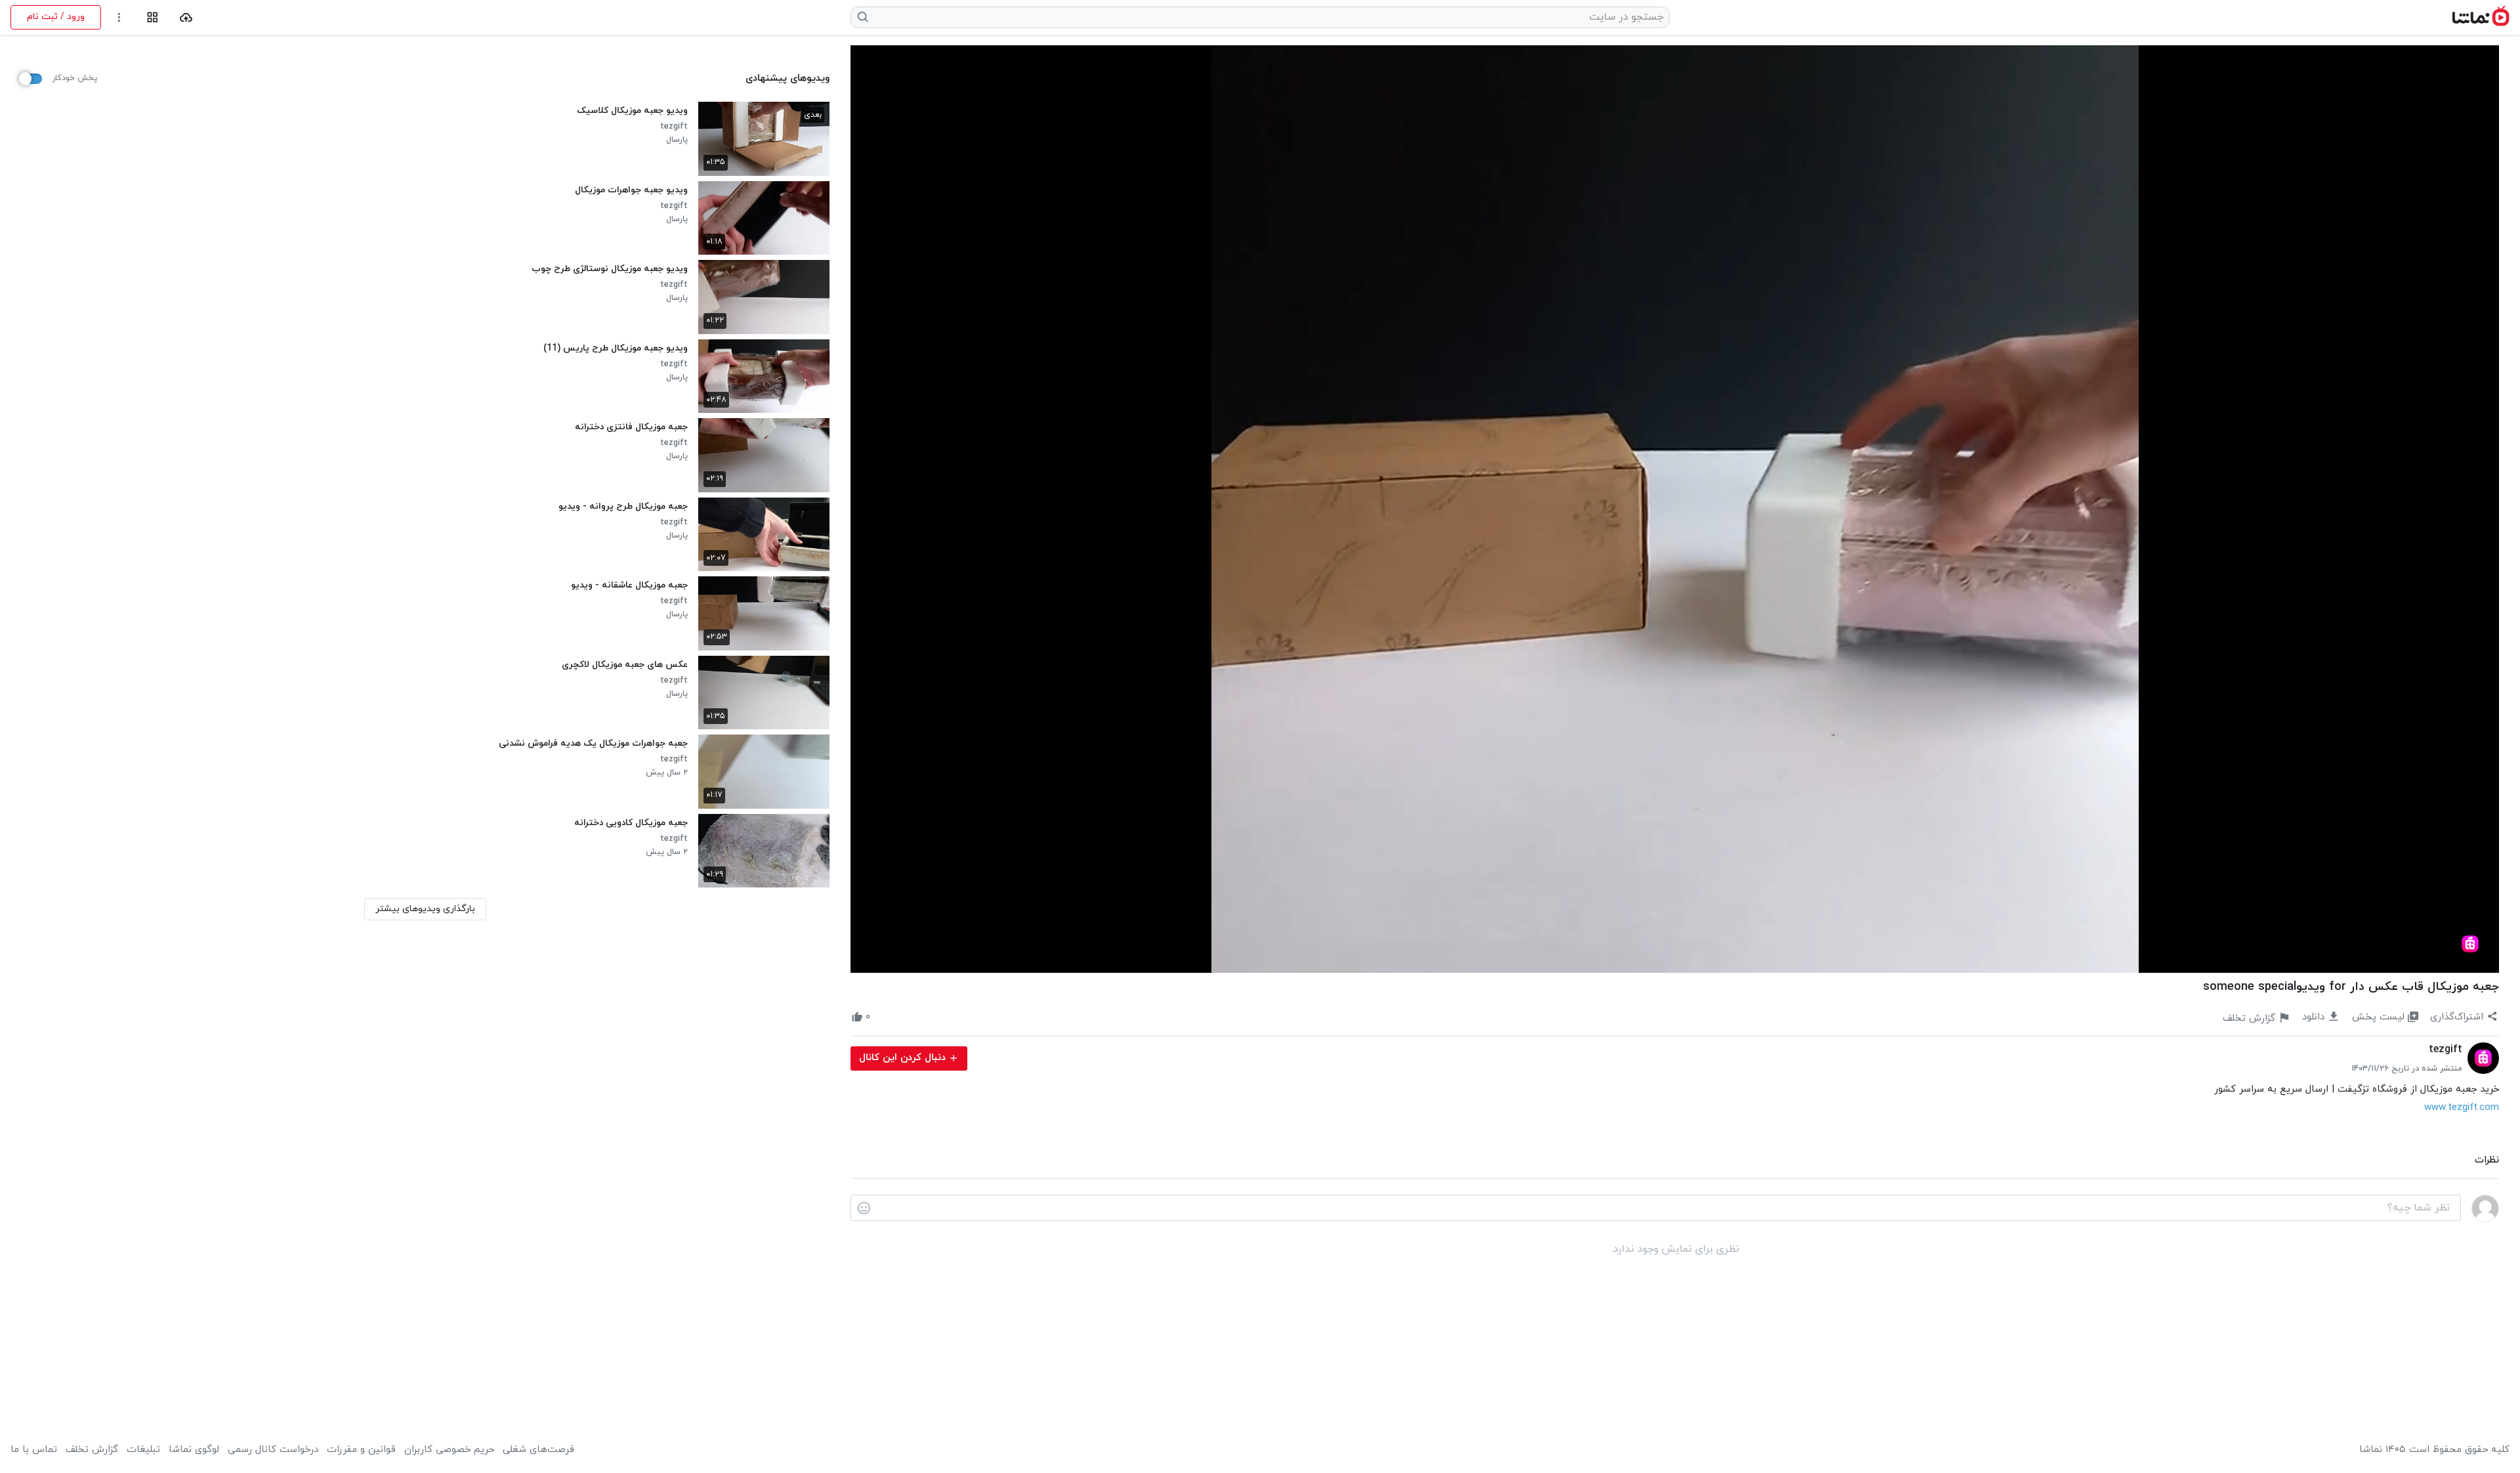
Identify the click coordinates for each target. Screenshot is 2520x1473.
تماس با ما (34, 1450)
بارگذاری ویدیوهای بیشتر (425, 909)
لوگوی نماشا (194, 1450)
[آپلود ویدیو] (186, 17)
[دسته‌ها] (153, 17)
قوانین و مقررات (361, 1450)
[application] (1675, 509)
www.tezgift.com (2462, 1108)
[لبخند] (864, 1208)
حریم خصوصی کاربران (449, 1450)
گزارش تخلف (92, 1450)
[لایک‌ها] (882, 1017)
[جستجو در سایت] (863, 17)
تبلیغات (143, 1450)
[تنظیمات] (119, 17)
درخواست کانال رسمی (273, 1450)
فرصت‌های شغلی (538, 1450)
